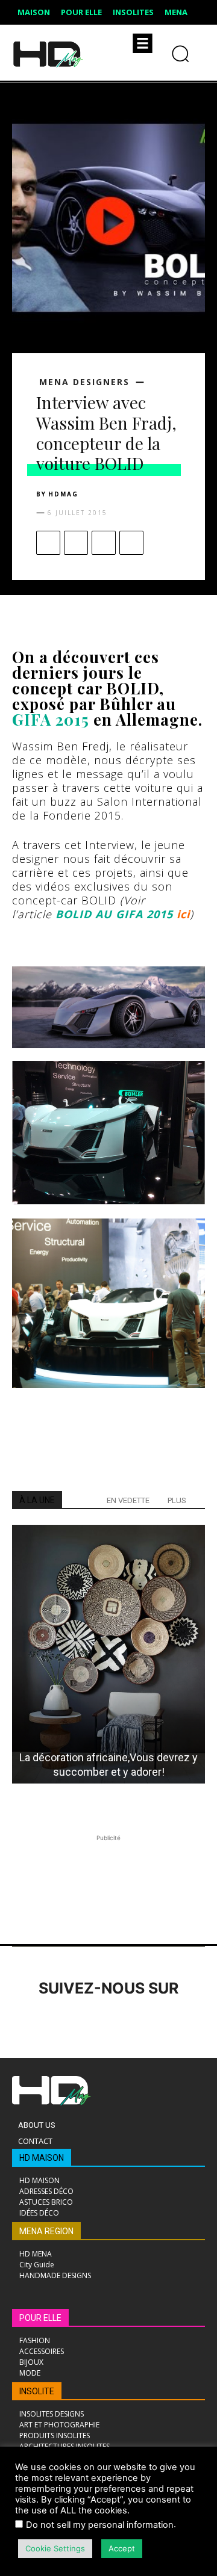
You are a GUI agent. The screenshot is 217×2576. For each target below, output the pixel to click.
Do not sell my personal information (100, 2525)
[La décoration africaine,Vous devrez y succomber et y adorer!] (108, 1654)
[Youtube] (191, 2022)
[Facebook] (48, 543)
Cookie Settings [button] (55, 2548)
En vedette (128, 1500)
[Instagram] (59, 2022)
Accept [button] (122, 2548)
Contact (35, 2141)
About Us (37, 2125)
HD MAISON (42, 2158)
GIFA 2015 (51, 719)
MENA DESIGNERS (84, 382)
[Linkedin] (92, 2022)
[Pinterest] (104, 543)
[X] (76, 543)
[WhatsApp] (131, 543)
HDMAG (63, 494)
